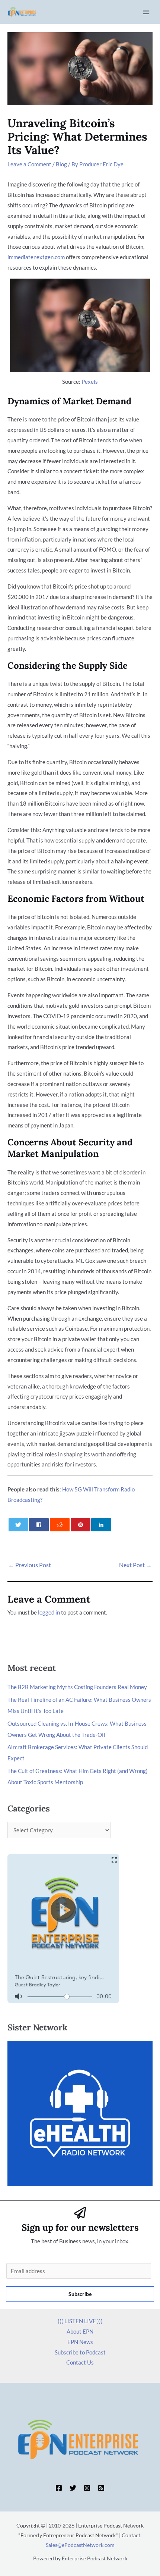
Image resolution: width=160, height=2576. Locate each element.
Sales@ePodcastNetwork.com (80, 2545)
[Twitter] (73, 2488)
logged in (49, 1612)
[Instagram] (87, 2488)
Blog (61, 164)
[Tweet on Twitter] (18, 1525)
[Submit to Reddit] (60, 1525)
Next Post (135, 1565)
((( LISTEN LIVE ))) (80, 2321)
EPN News (80, 2342)
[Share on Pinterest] (81, 1525)
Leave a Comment (29, 164)
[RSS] (101, 2488)
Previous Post (30, 1565)
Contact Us (80, 2362)
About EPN (80, 2331)
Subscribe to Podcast (80, 2352)
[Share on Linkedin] (101, 1525)
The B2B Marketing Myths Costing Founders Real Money (77, 1687)
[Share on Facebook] (39, 1525)
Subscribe (80, 2294)
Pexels (90, 382)
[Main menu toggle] (146, 12)
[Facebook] (59, 2488)
